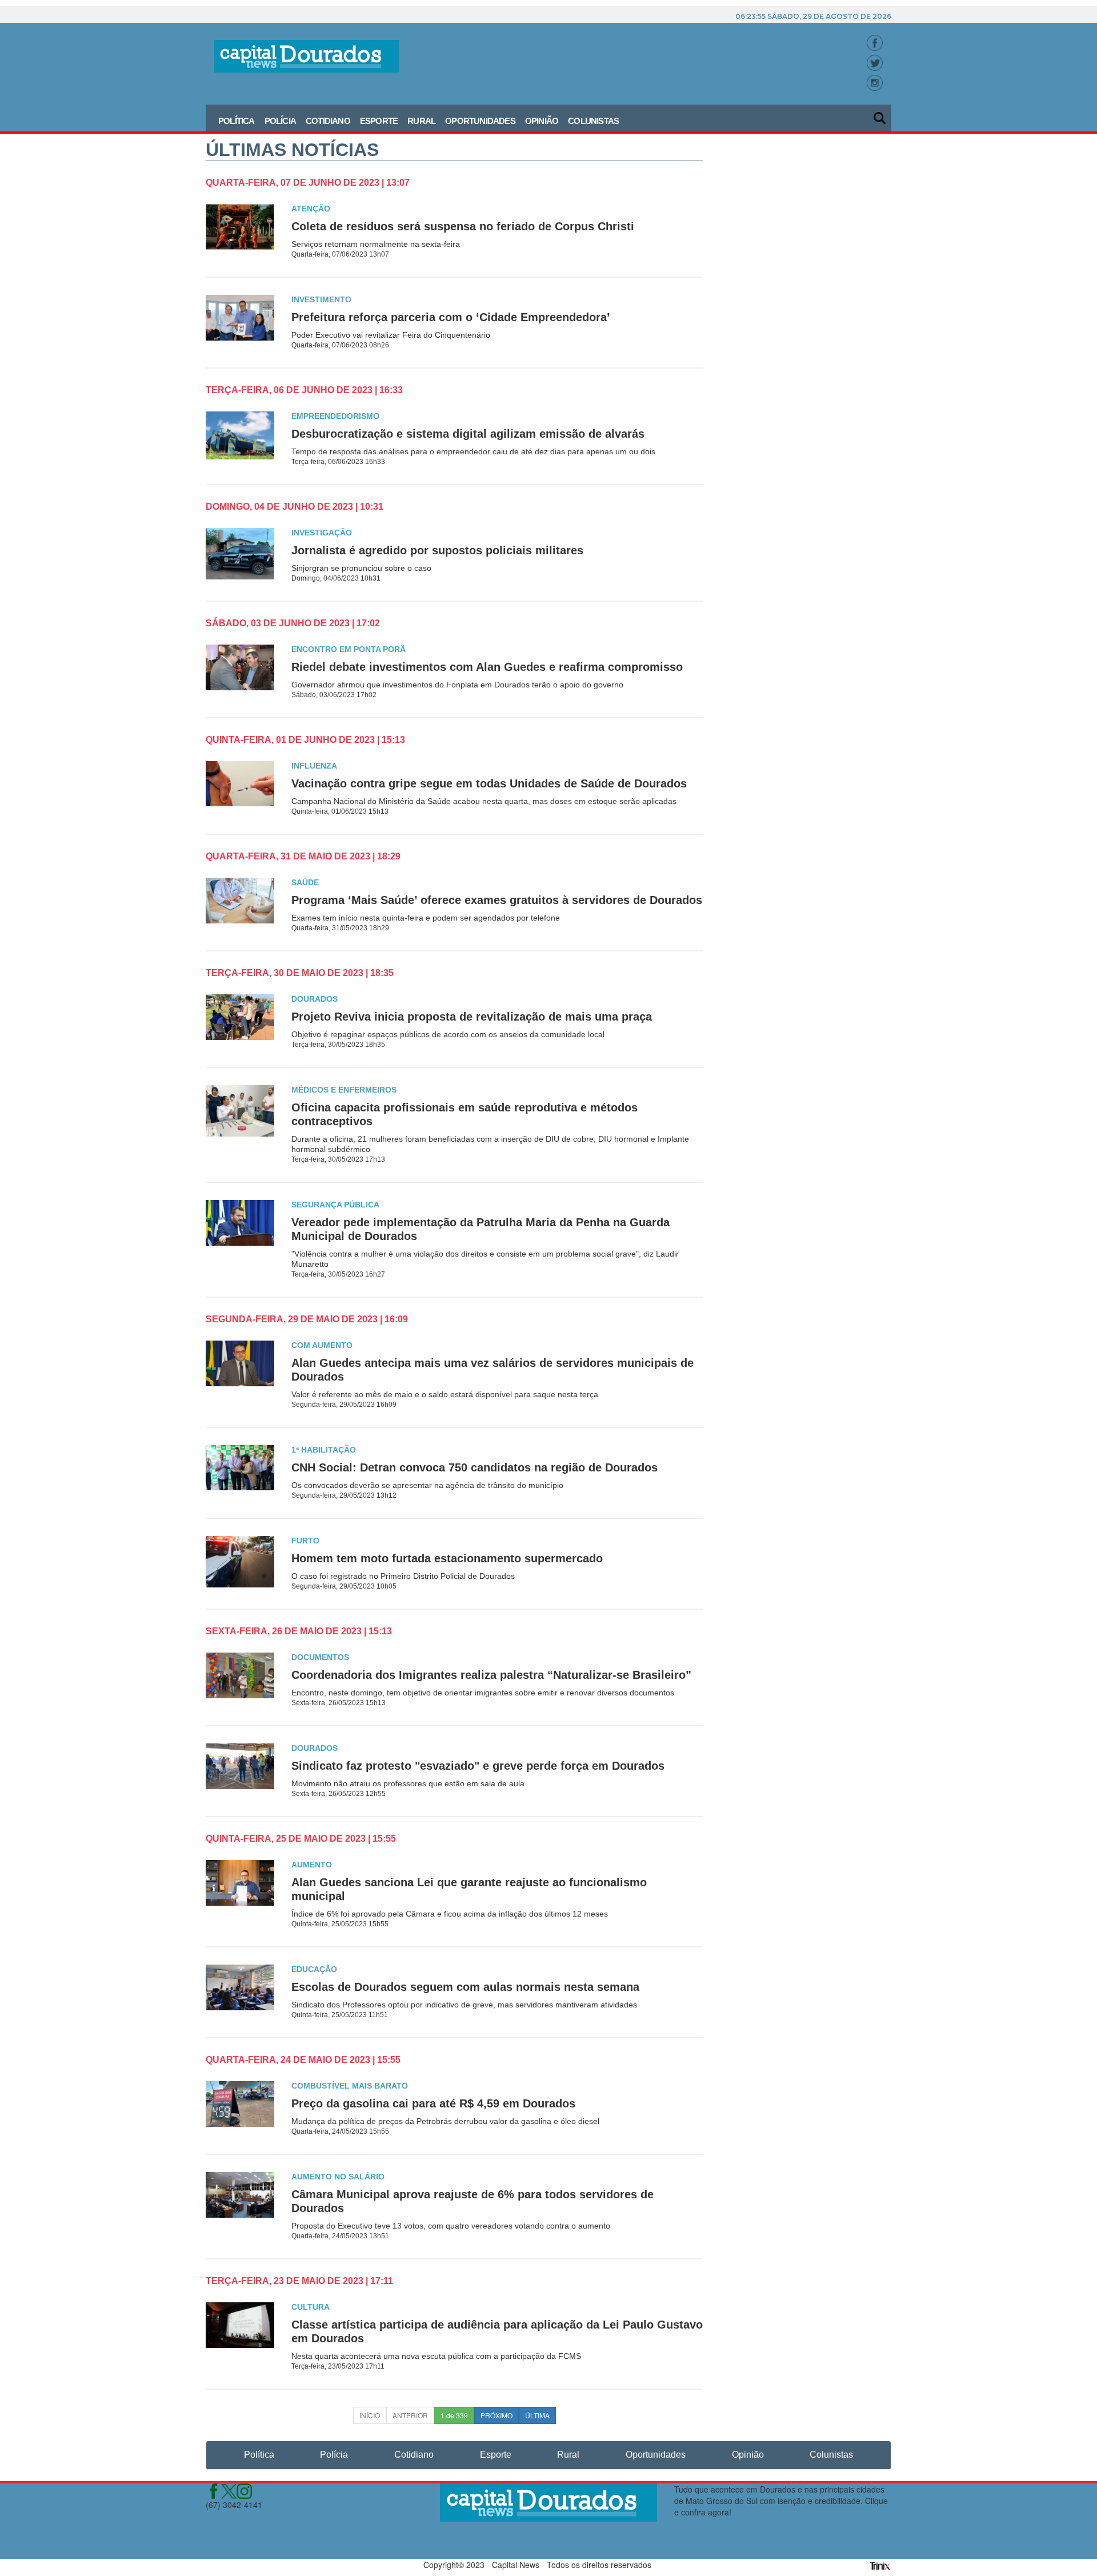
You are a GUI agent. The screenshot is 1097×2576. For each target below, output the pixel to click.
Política (237, 121)
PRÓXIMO (497, 2415)
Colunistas (593, 121)
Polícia (280, 121)
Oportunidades (480, 121)
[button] (880, 114)
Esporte (379, 121)
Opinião (542, 121)
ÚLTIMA (537, 2415)
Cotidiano (328, 121)
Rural (421, 121)
